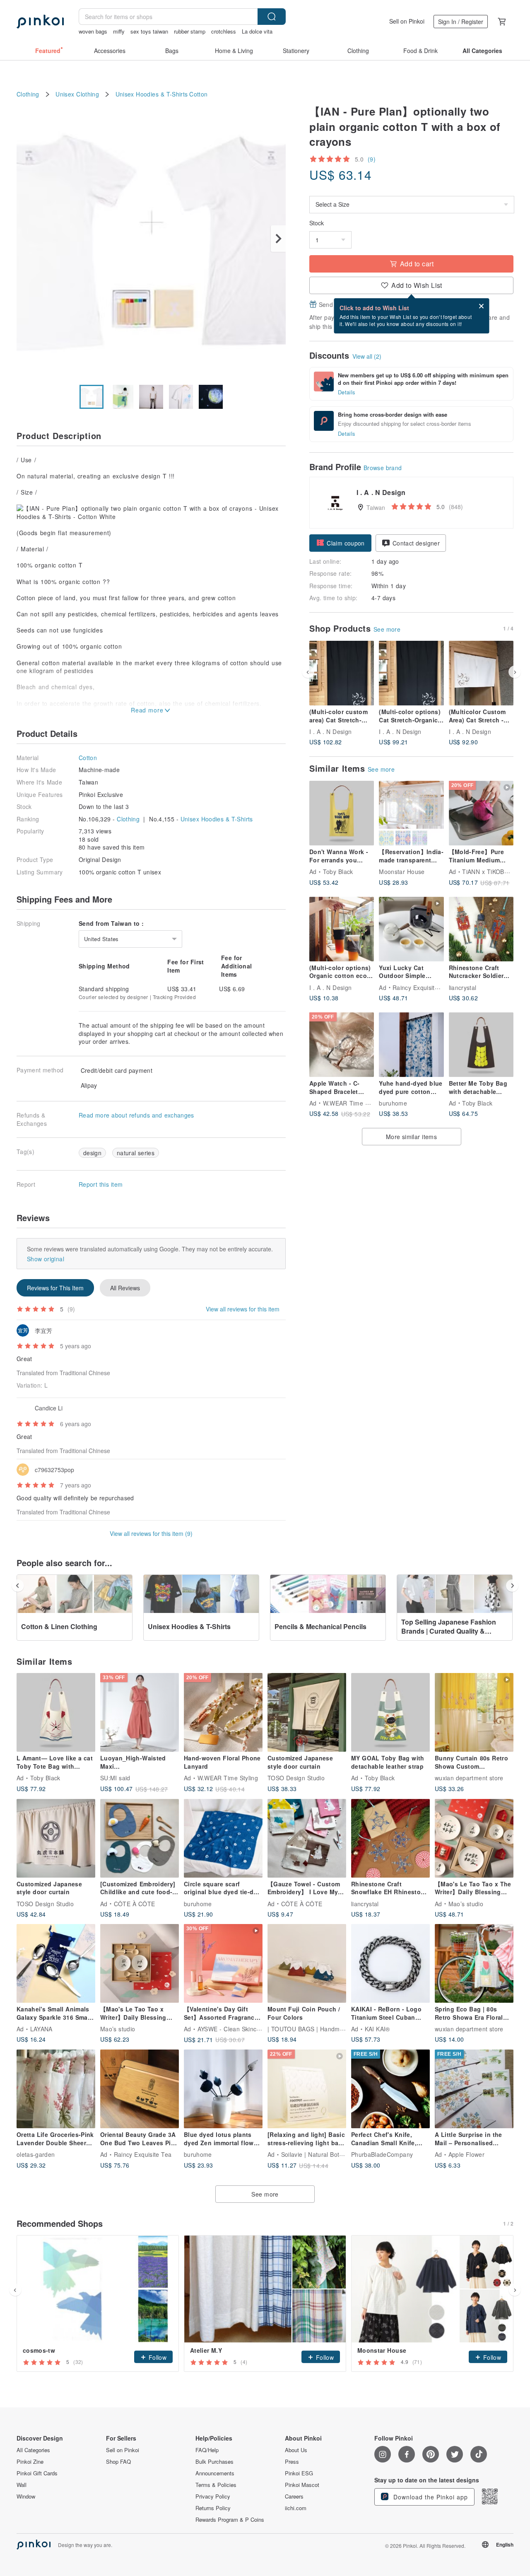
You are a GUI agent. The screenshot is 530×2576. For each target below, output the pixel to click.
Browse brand (383, 468)
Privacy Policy (213, 2496)
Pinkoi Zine (30, 2462)
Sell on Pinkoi (407, 21)
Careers (294, 2496)
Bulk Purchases (214, 2462)
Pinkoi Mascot (302, 2485)
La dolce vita (257, 31)
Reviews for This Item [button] (55, 1288)
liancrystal (463, 987)
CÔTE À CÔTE (135, 1903)
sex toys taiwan (149, 31)
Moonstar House (402, 872)
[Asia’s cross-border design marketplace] (40, 22)
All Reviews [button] (125, 1288)
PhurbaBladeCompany (382, 2154)
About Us (296, 2450)
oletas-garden (36, 2154)
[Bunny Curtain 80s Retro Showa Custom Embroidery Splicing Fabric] (474, 1712)
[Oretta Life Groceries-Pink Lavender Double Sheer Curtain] (56, 2089)
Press (292, 2462)
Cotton (198, 94)
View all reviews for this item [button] (243, 1309)
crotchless (224, 31)
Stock (317, 223)
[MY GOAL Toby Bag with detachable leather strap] (390, 1712)
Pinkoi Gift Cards (37, 2473)
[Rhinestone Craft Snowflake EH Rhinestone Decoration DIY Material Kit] (390, 1838)
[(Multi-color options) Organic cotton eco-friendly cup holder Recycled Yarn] (342, 929)
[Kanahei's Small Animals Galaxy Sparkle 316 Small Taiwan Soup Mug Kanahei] (56, 1963)
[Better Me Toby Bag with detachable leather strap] (481, 1045)
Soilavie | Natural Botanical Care (326, 2154)
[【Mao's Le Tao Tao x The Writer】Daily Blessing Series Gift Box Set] (474, 1838)
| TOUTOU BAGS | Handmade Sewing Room (329, 2029)
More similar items (411, 1137)
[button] (340, 543)
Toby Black (338, 872)
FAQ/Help (207, 2450)
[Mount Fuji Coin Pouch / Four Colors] (307, 1963)
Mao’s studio (466, 1903)
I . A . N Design (330, 732)
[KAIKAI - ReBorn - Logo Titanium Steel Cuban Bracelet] (390, 1963)
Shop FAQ (118, 2462)
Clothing (28, 94)
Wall (22, 2485)
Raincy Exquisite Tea (422, 987)
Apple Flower (467, 2154)
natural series (136, 1153)
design (92, 1153)
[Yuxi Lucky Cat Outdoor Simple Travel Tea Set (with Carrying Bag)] (411, 929)
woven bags (93, 31)
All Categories (33, 2450)
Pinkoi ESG (299, 2473)
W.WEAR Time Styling (353, 1103)
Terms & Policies (216, 2485)
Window (26, 2496)
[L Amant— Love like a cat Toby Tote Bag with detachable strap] (56, 1712)
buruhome (393, 1103)
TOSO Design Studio (296, 1778)
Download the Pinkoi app (430, 2497)
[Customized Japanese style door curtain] (307, 1712)
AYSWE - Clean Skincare (232, 2029)
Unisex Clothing (77, 94)
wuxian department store (469, 1778)
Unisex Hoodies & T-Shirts (152, 94)
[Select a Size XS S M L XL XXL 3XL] (411, 205)
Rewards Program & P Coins (230, 2520)
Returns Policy (213, 2508)
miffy (119, 31)
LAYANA (41, 2029)
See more (387, 629)
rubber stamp (190, 31)
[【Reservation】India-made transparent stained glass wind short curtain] (411, 813)
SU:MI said (115, 1778)
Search (272, 17)
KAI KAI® (377, 2029)
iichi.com (296, 2508)
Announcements (215, 2473)
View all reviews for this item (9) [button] (151, 1533)
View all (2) (367, 356)
